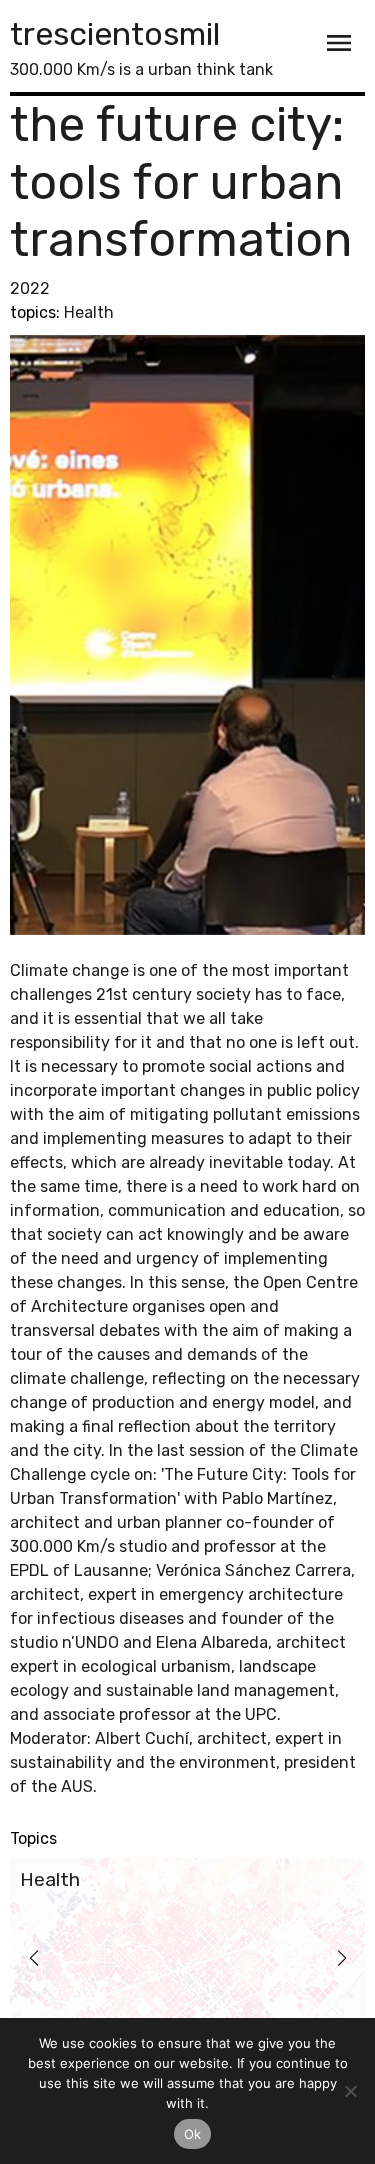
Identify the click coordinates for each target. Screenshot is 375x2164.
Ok (193, 2134)
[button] (33, 1958)
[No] (350, 2091)
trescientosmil (115, 34)
